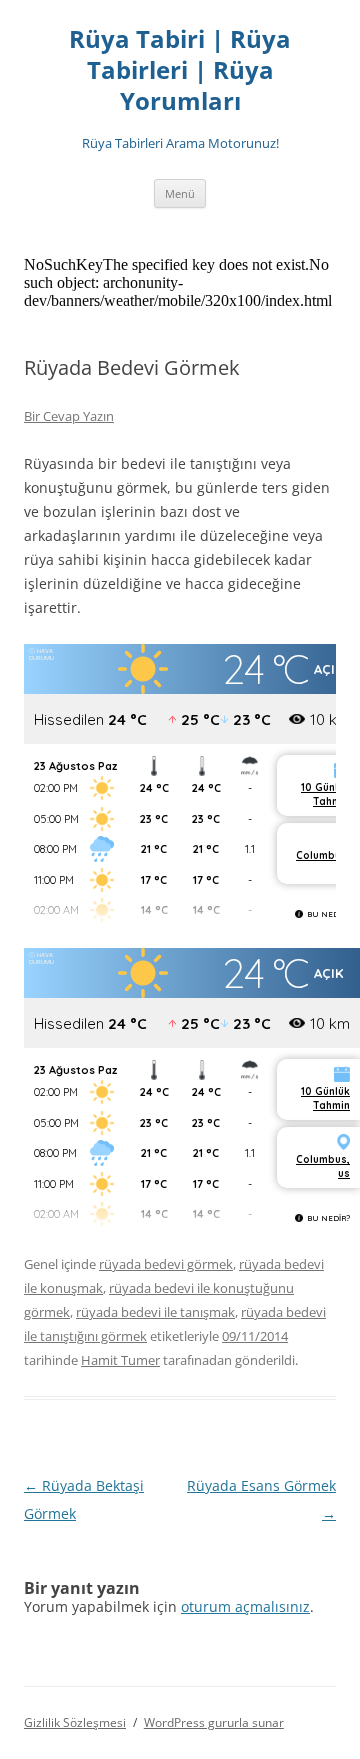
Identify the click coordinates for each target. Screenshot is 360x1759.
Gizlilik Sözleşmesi (75, 1722)
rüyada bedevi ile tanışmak (155, 1312)
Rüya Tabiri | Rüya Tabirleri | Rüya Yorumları (180, 70)
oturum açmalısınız (245, 1606)
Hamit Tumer (120, 1360)
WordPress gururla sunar (214, 1722)
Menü (180, 193)
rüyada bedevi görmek (166, 1264)
